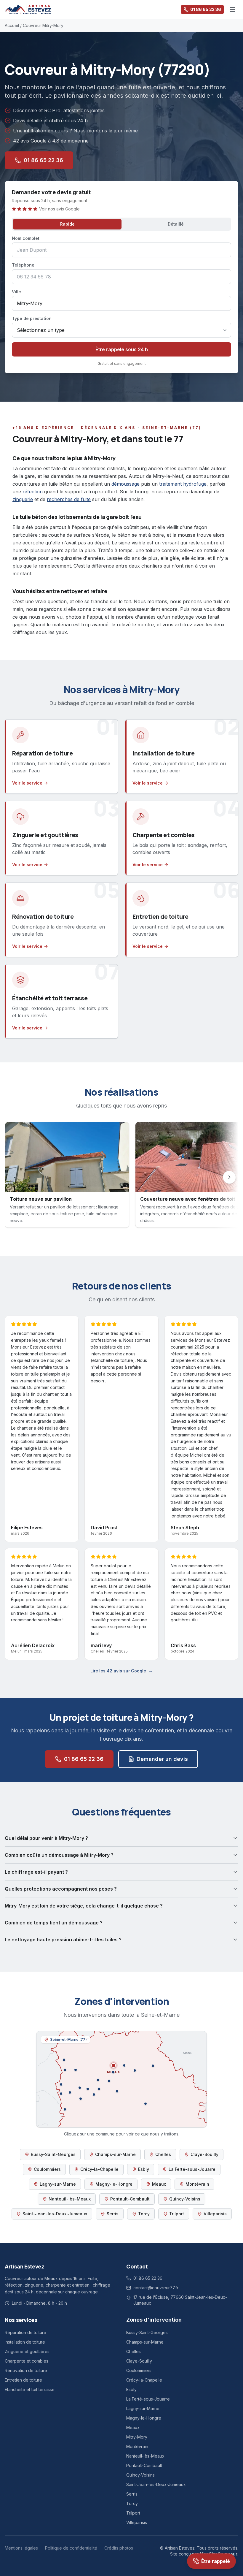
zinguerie (23, 499)
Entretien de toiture (23, 2380)
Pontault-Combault (130, 2199)
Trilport (177, 2214)
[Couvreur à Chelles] (61, 2084)
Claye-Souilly (204, 2154)
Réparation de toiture (25, 2332)
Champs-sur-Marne (115, 2154)
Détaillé (176, 224)
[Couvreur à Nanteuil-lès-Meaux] (113, 2072)
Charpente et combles (27, 2361)
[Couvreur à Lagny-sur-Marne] (80, 2088)
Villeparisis (215, 2214)
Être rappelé (216, 2561)
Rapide (67, 224)
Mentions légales (21, 2548)
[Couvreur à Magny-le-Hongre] (99, 2089)
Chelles (163, 2154)
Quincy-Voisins (185, 2199)
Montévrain (197, 2184)
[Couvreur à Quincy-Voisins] (109, 2081)
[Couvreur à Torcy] (70, 2092)
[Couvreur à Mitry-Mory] (64, 2060)
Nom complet (26, 238)
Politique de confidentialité (71, 2548)
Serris (113, 2214)
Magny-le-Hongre (114, 2184)
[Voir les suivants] (229, 1177)
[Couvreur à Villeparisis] (65, 2070)
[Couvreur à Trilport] (124, 2065)
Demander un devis (162, 1759)
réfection (33, 492)
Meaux (159, 2184)
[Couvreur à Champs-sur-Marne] (61, 2094)
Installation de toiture (25, 2342)
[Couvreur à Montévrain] (88, 2089)
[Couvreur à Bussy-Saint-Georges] (81, 2099)
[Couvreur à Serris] (94, 2095)
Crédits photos (119, 2548)
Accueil (12, 25)
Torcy (144, 2214)
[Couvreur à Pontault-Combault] (65, 2109)
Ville (16, 292)
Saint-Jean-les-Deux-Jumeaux (55, 2214)
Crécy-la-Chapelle (99, 2169)
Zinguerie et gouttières (27, 2351)
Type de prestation (32, 318)
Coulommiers (47, 2169)
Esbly (144, 2169)
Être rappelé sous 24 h (122, 349)
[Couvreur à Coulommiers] (146, 2104)
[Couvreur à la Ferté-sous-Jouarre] (153, 2066)
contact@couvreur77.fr (156, 2288)
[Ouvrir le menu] (232, 9)
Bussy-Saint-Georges (53, 2154)
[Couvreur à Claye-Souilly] (76, 2070)
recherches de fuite (69, 499)
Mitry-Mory (137, 2437)
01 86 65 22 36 (206, 9)
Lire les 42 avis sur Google (121, 1671)
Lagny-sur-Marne (58, 2184)
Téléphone (23, 265)
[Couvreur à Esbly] (98, 2080)
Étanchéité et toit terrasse (30, 2389)
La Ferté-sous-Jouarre (192, 2169)
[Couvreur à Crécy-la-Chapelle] (117, 2091)
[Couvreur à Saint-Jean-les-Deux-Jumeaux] (135, 2070)
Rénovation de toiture (26, 2370)
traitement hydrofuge (183, 484)
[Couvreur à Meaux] (113, 2065)
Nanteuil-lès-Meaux (70, 2199)
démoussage (126, 484)
